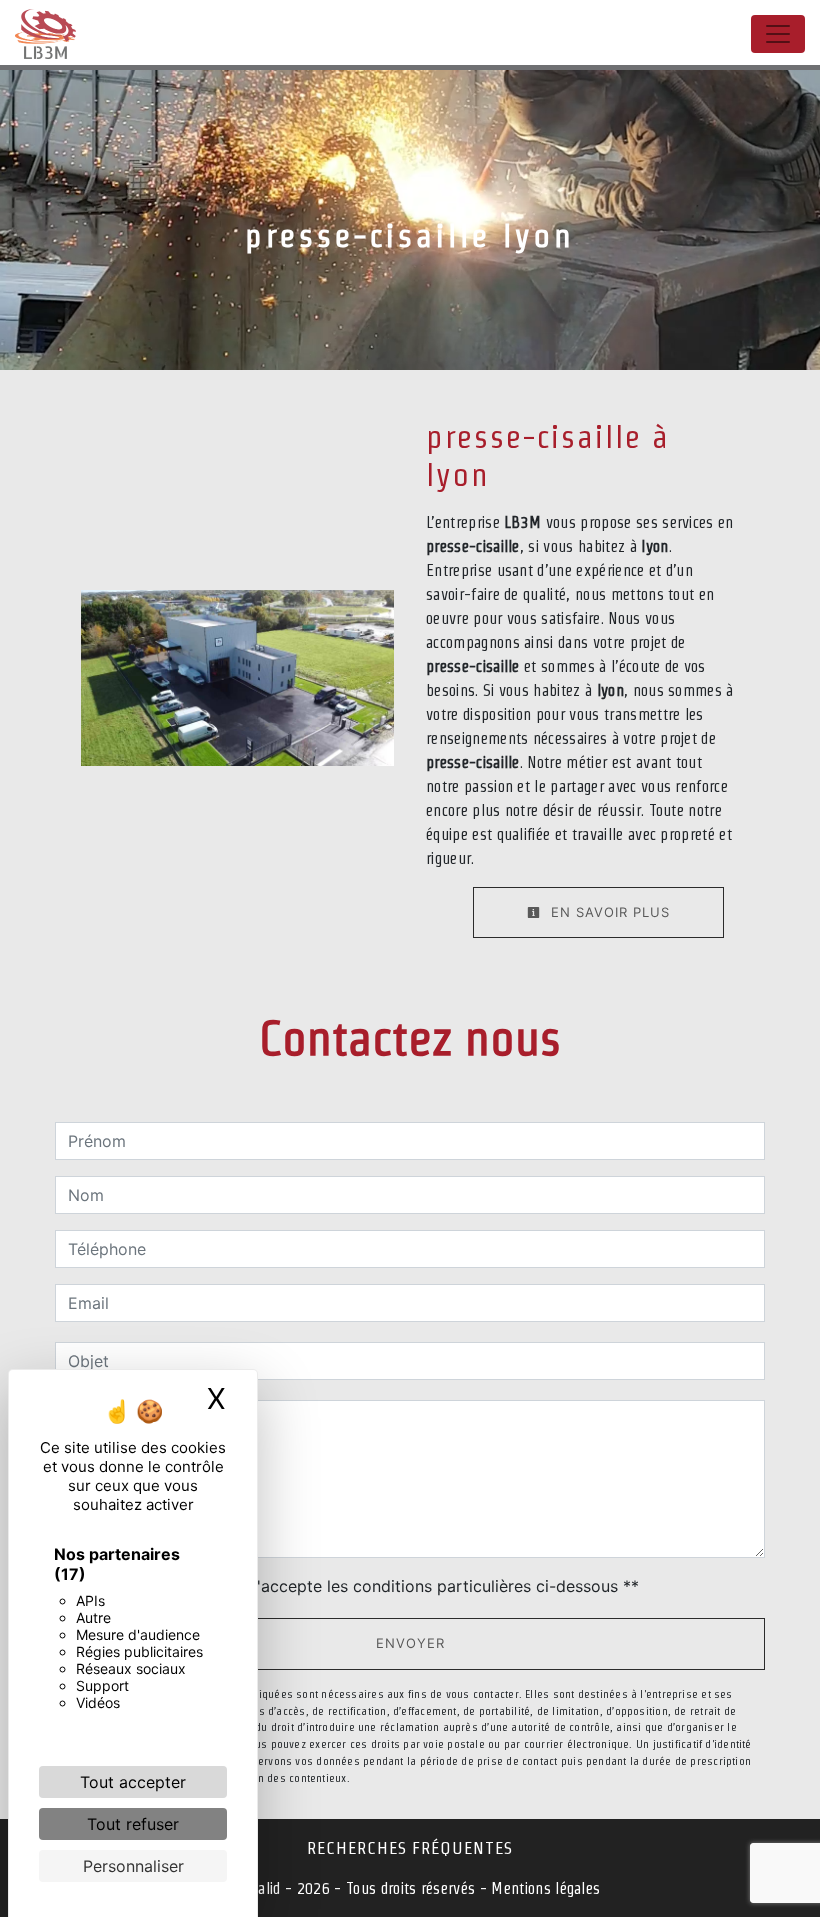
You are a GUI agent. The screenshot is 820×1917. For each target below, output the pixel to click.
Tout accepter (133, 1782)
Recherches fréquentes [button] (410, 1847)
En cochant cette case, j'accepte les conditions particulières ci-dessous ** (357, 1586)
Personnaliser (133, 1866)
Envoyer (410, 1643)
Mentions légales (543, 1888)
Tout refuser (133, 1824)
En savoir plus (608, 912)
